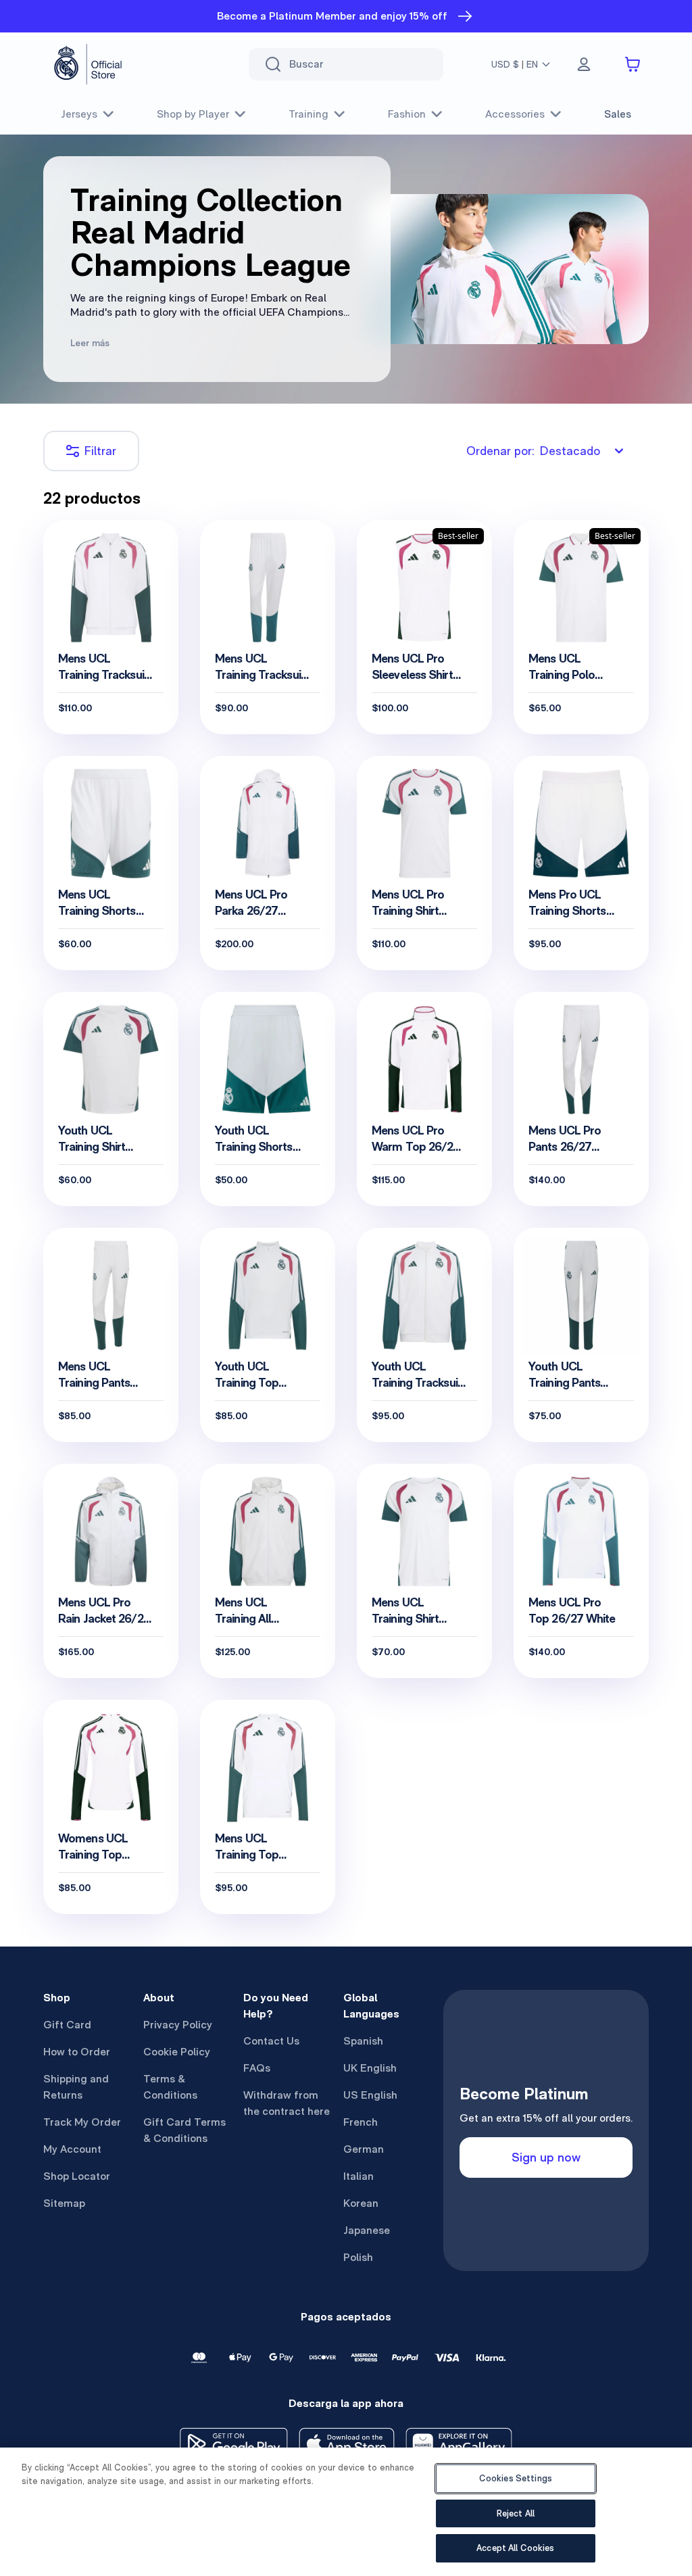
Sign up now (546, 2157)
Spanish (363, 2041)
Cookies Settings (516, 2478)
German (364, 2149)
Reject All (516, 2513)
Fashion (407, 114)
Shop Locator (77, 2176)
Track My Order (82, 2122)
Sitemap (64, 2203)
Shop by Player (193, 114)
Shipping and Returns (76, 2087)
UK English (370, 2068)
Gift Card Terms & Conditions (184, 2130)
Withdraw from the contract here (287, 2103)
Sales (618, 114)
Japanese (367, 2230)
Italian (359, 2176)
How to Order (77, 2052)
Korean (361, 2203)
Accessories (515, 114)
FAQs (257, 2068)
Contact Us (271, 2041)
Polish (358, 2257)
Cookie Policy (177, 2052)
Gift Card (67, 2025)
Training (308, 114)
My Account (72, 2149)
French (361, 2122)
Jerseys (79, 114)
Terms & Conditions (170, 2087)
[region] (346, 2512)
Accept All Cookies (515, 2548)
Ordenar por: (533, 451)
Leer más (90, 343)
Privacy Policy (178, 2025)
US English (370, 2095)
